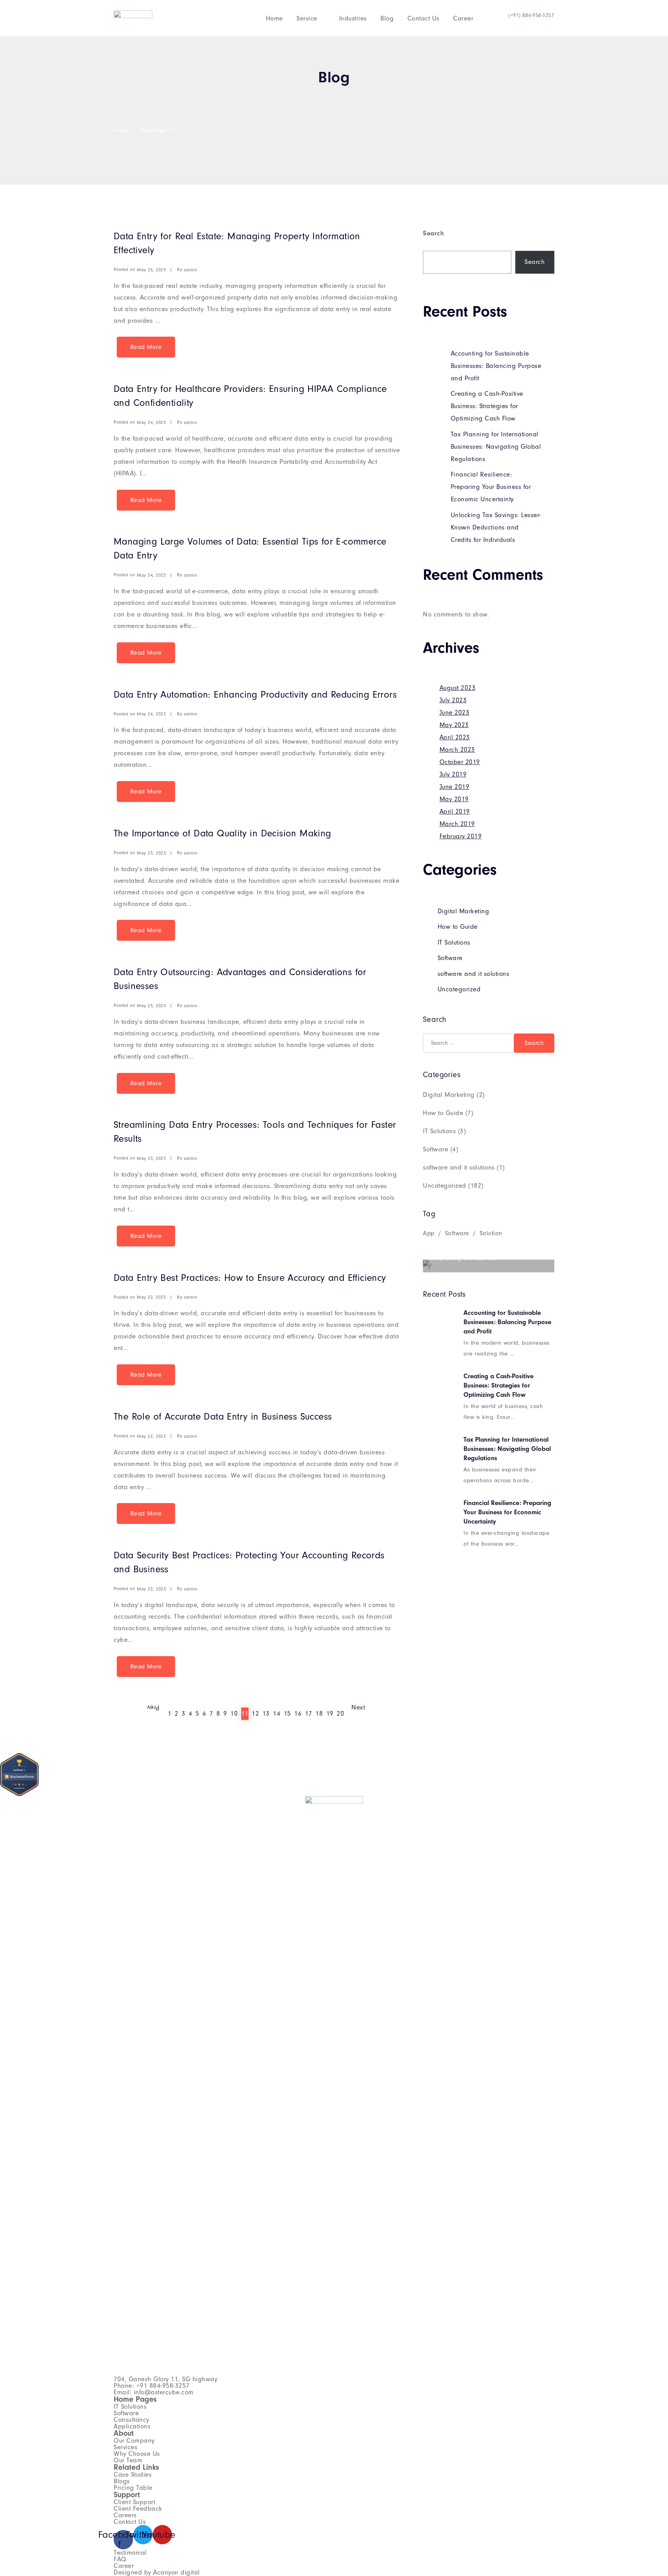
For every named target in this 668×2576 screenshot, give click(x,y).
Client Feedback (138, 2509)
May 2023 (454, 725)
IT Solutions (454, 942)
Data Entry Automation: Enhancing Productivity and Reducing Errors (255, 695)
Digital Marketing (464, 911)
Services (125, 2447)
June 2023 (455, 713)
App (429, 1233)
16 (298, 1714)
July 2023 (453, 700)
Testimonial (130, 2553)
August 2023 (458, 688)
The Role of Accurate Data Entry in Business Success (223, 1417)
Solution (491, 1233)
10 (234, 1714)
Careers (125, 2515)
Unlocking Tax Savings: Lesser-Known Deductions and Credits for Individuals (496, 527)
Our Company (134, 2441)
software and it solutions (474, 974)
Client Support (134, 2502)
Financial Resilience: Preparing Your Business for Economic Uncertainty (491, 487)
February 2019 (461, 836)
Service (307, 18)
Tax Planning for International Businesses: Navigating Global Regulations (496, 447)
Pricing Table (133, 2488)
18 (319, 1714)
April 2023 (455, 737)
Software (450, 958)
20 (340, 1714)
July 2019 (453, 774)
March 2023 (457, 750)
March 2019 (457, 824)
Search (433, 233)
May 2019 (454, 799)
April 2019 (455, 811)
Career (463, 18)
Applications (132, 2426)
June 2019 (455, 787)
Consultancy (131, 2420)
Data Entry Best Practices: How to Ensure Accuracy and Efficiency (250, 1278)
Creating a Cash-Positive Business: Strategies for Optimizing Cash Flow (487, 406)
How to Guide (458, 927)
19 (330, 1714)
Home (274, 18)
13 (266, 1714)
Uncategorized (459, 989)
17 (309, 1714)
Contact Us (423, 18)
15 (287, 1714)
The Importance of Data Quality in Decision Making (222, 833)
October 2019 (460, 762)
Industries (353, 18)
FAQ (120, 2559)
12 (255, 1714)
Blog (387, 18)
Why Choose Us (137, 2454)
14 (277, 1714)
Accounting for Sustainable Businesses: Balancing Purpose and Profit (496, 366)
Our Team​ (128, 2460)
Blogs (122, 2481)
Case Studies (133, 2475)
